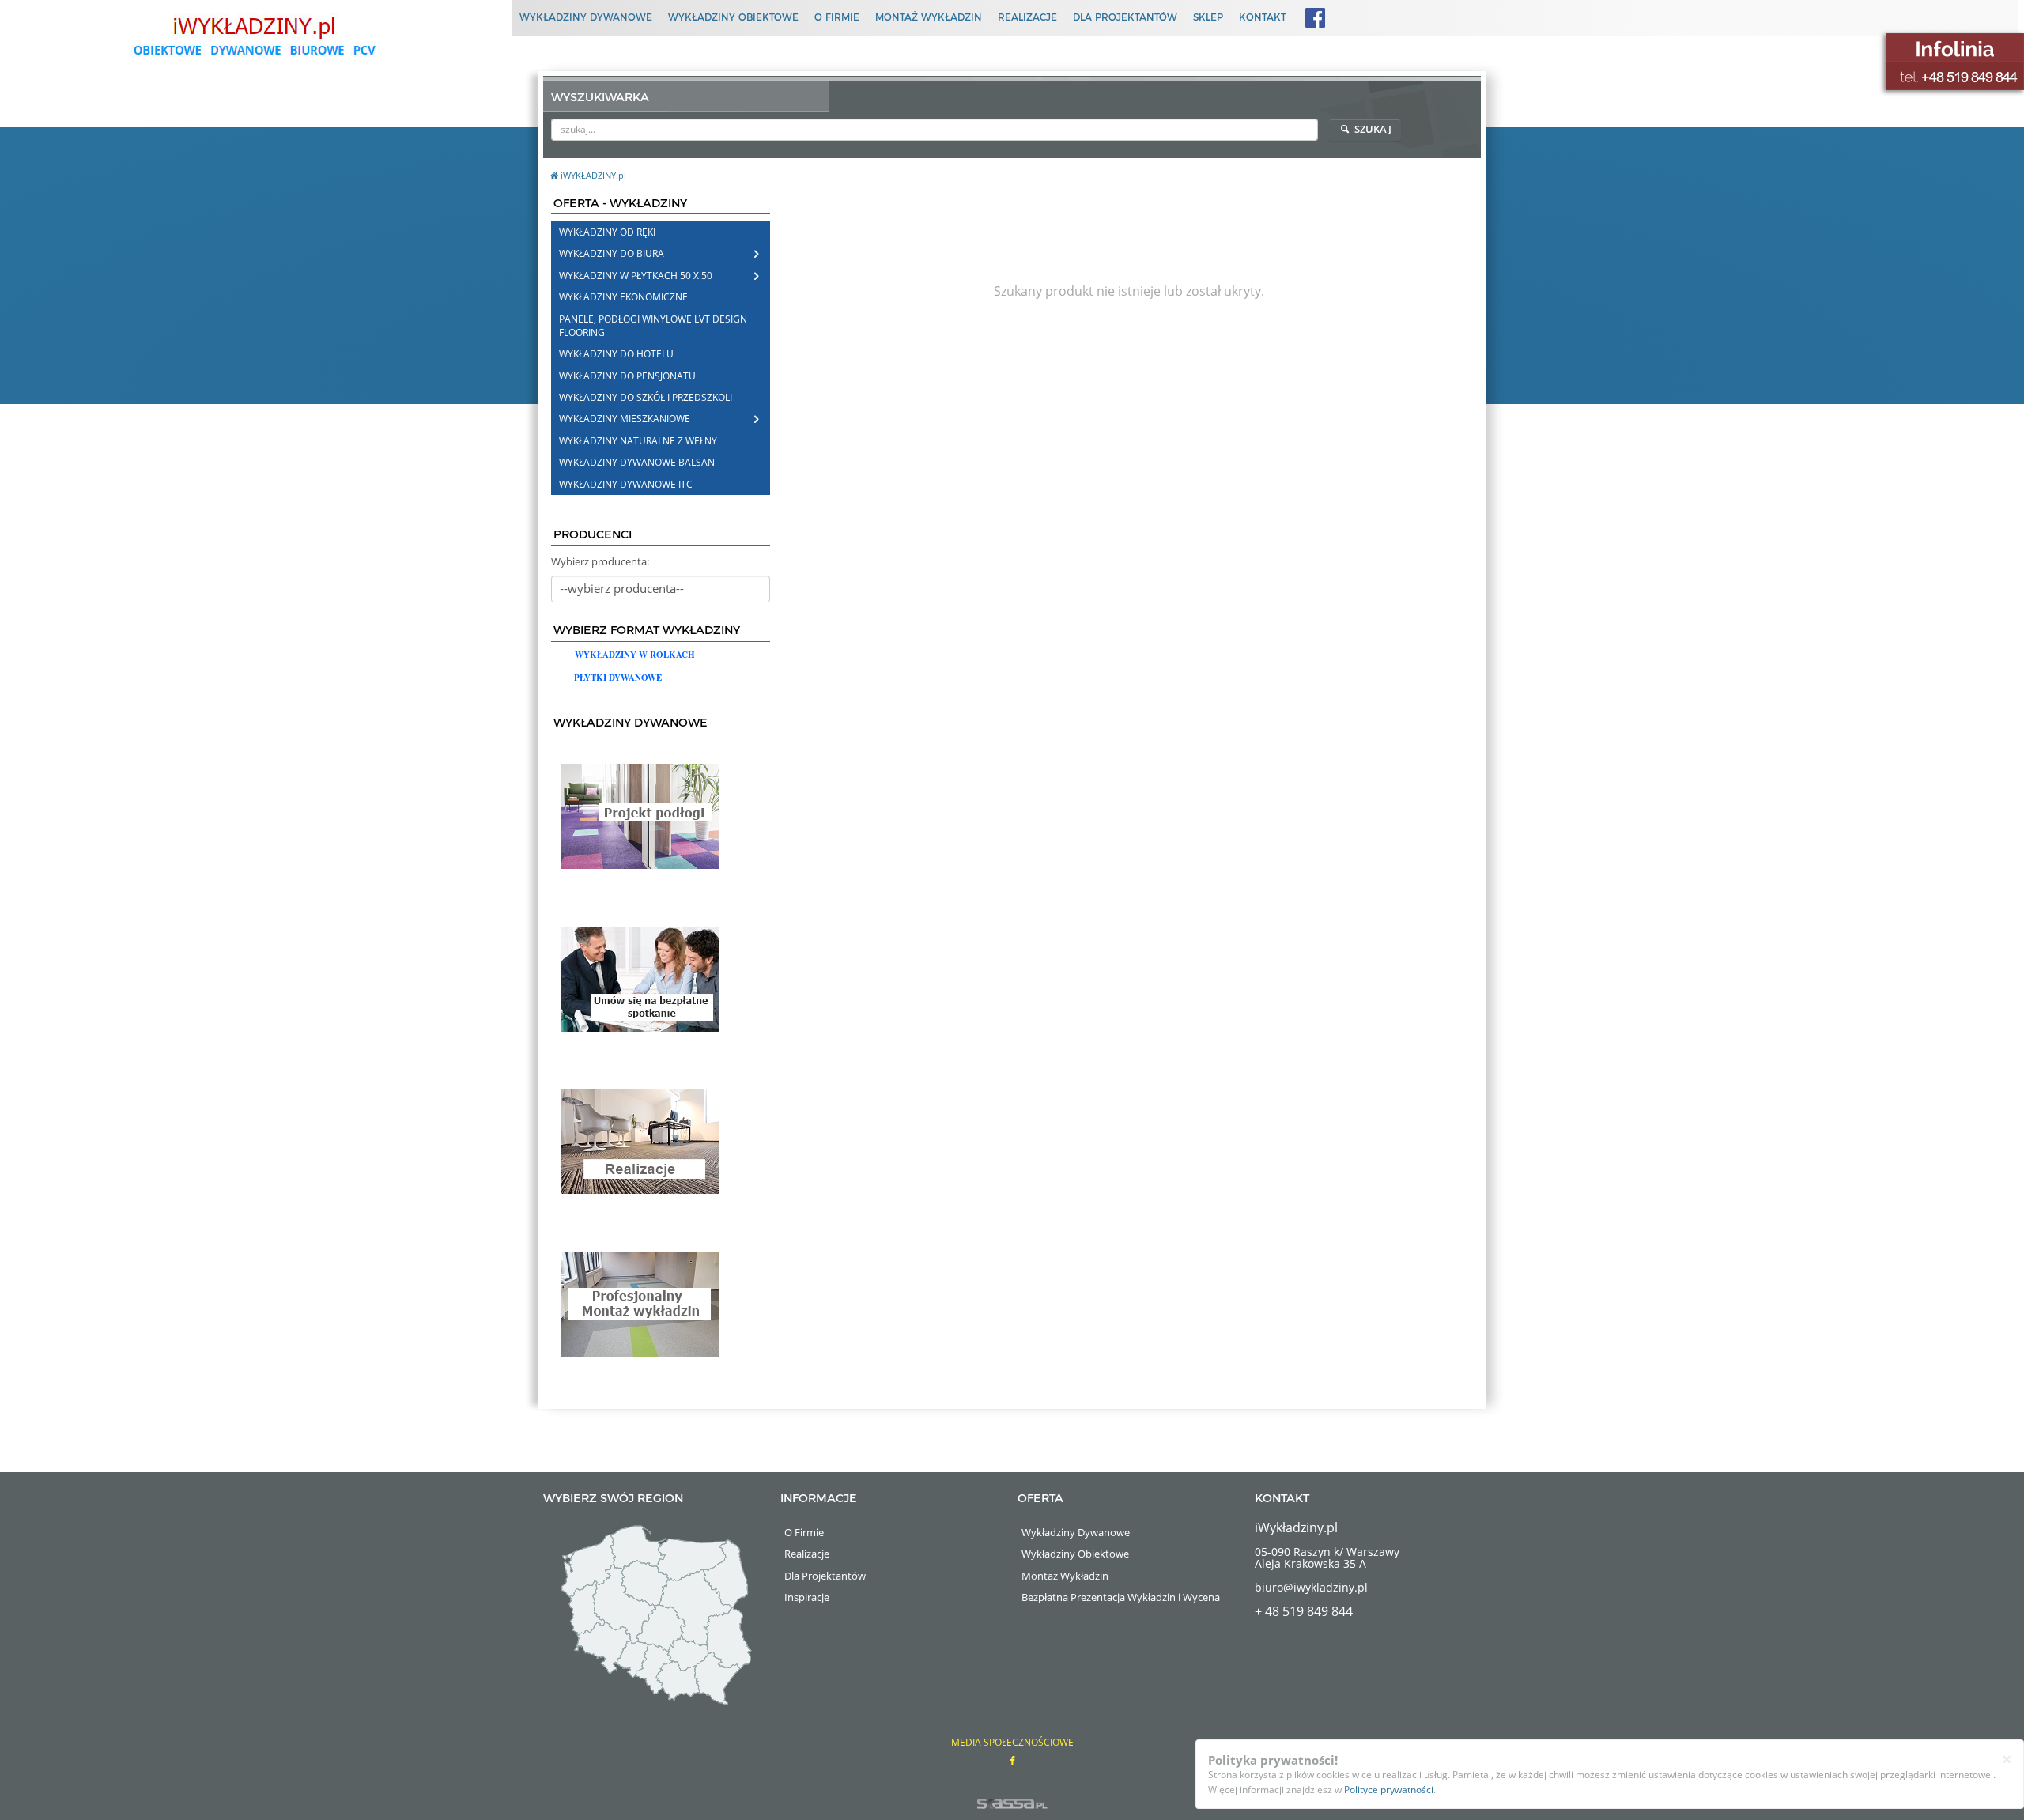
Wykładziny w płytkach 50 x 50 (636, 276)
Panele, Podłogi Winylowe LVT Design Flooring (653, 326)
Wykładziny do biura (612, 253)
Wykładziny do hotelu (616, 354)
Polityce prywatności (1389, 1790)
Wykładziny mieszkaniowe (625, 419)
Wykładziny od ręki (607, 232)
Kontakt (1263, 17)
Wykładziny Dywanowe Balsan (637, 462)
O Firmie (837, 17)
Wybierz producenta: (600, 561)
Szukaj (1372, 129)
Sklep (1208, 17)
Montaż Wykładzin (929, 17)
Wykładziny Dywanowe (586, 17)
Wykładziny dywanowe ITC (626, 484)
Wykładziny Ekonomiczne (623, 297)
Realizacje (1027, 17)
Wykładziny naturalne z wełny (638, 441)
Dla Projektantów (1125, 17)
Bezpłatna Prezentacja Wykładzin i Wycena (1121, 1597)
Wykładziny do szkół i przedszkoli (646, 397)
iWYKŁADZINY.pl (593, 175)
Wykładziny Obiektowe (733, 17)
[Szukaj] (1307, 129)
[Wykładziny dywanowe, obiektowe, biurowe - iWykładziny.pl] (253, 36)
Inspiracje (807, 1597)
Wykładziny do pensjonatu (627, 376)
